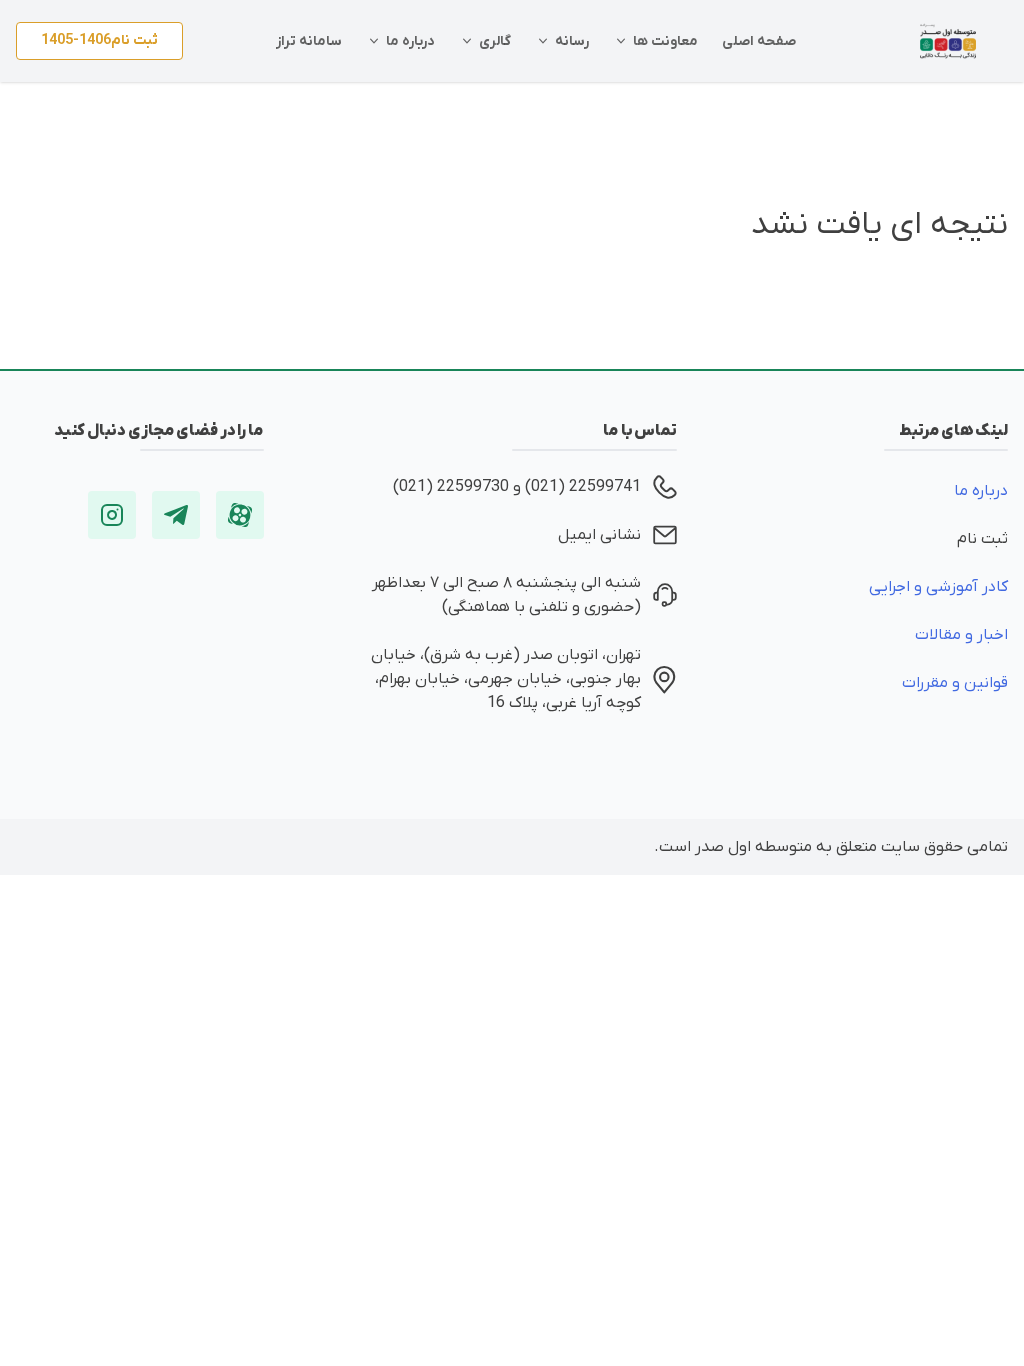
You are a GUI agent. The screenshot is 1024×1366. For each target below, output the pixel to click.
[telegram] (176, 515)
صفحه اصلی (759, 41)
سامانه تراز (309, 41)
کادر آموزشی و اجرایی (938, 587)
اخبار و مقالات (961, 635)
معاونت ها (665, 41)
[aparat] (240, 515)
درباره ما (981, 491)
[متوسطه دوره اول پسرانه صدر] (948, 41)
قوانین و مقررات (955, 683)
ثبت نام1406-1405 (99, 40)
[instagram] (112, 515)
